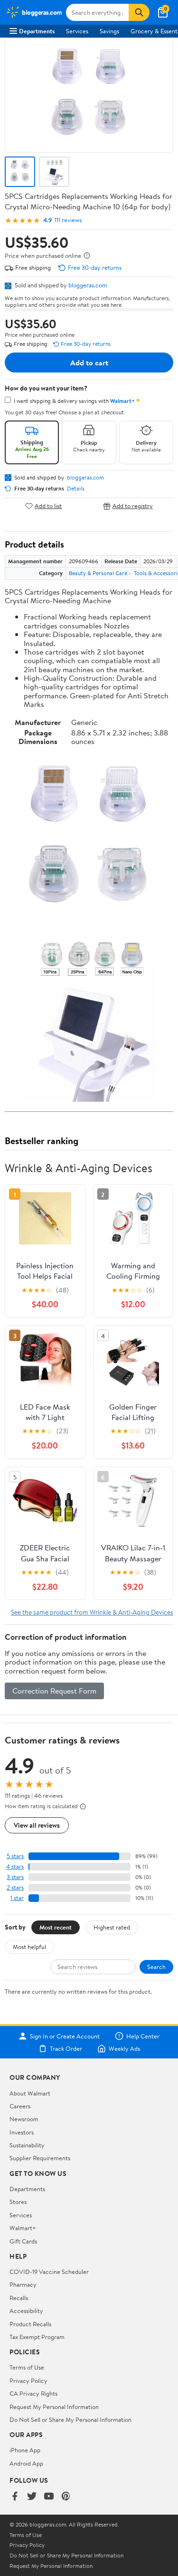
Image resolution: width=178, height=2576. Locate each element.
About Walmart (30, 2093)
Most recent (56, 1927)
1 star (17, 1898)
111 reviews (68, 220)
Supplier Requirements (40, 2158)
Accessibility (26, 2311)
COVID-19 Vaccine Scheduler (49, 2272)
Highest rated (112, 1927)
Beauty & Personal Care (98, 573)
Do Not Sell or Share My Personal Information (70, 2419)
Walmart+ (23, 2228)
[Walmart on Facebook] (15, 2497)
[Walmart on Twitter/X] (32, 2497)
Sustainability (27, 2145)
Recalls (19, 2298)
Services (77, 31)
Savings (109, 31)
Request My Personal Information (54, 2407)
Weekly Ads (124, 2048)
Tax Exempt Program (37, 2337)
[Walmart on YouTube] (49, 2497)
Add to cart (89, 362)
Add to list (48, 506)
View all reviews (37, 1825)
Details (76, 489)
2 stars (15, 1887)
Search (156, 1967)
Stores (18, 2202)
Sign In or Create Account (65, 2036)
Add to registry (133, 506)
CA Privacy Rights (33, 2393)
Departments (37, 31)
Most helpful (29, 1947)
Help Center (143, 2036)
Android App (26, 2463)
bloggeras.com (88, 285)
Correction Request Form (54, 1691)
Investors (22, 2132)
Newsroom (24, 2119)
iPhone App (25, 2450)
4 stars (15, 1866)
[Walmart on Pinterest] (66, 2497)
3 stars (15, 1877)
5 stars (15, 1856)
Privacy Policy (28, 2380)
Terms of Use (27, 2367)
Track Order (66, 2048)
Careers (20, 2106)
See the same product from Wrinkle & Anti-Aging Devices (92, 1612)
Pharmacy (23, 2284)
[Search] (139, 12)
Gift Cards (23, 2241)
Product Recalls (30, 2324)
